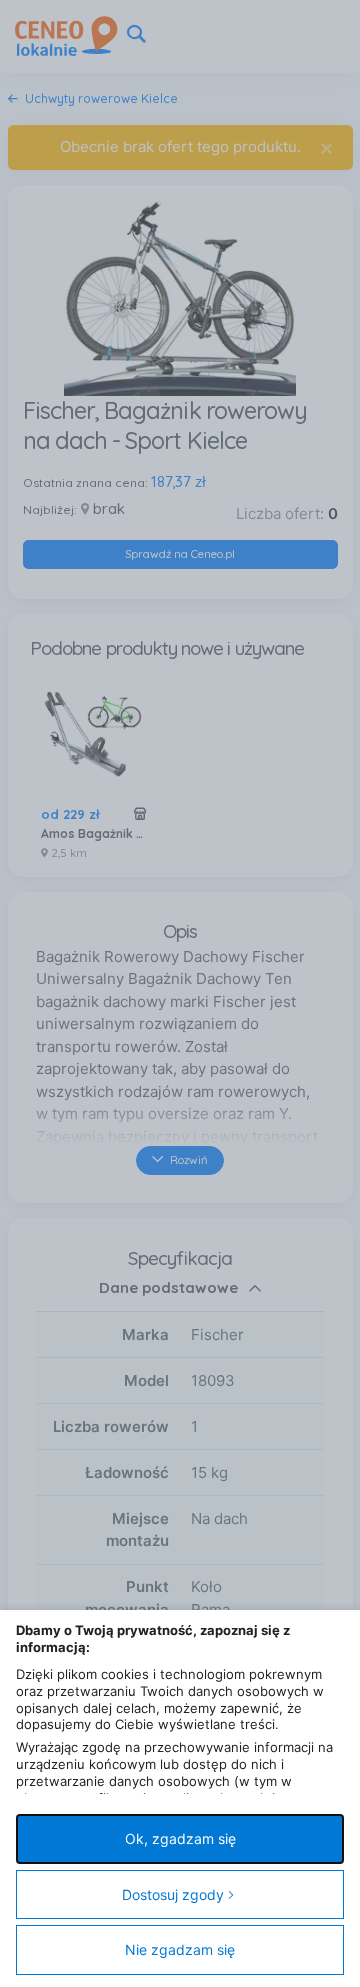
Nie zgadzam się (180, 1949)
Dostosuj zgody (173, 1894)
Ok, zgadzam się (180, 1838)
